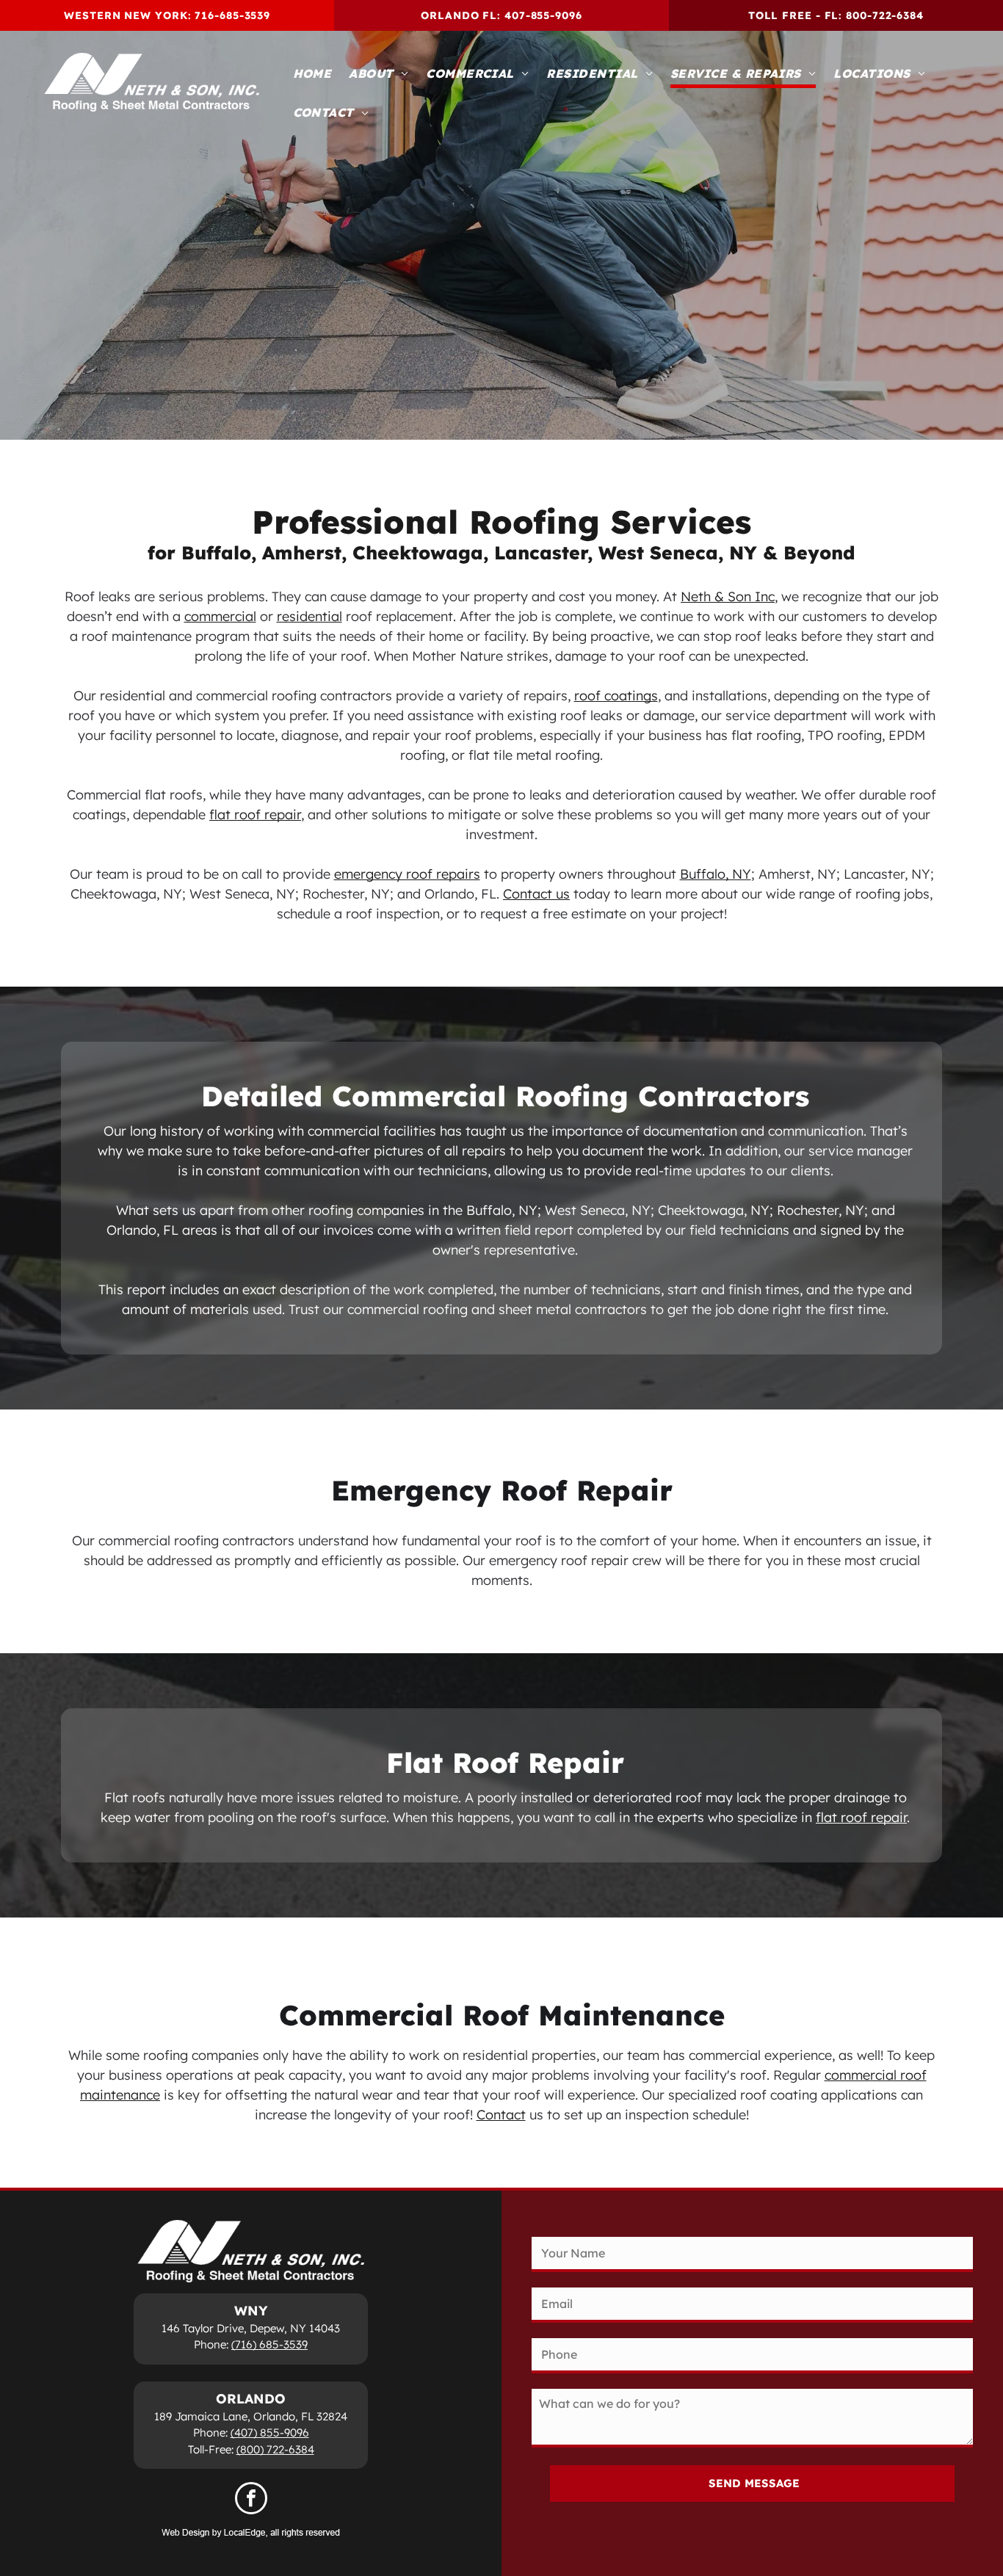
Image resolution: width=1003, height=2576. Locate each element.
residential (309, 616)
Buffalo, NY (716, 874)
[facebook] (251, 2500)
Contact (501, 2115)
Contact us (536, 894)
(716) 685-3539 (269, 2344)
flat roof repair (255, 814)
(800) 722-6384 (275, 2449)
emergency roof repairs (407, 874)
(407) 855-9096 (270, 2432)
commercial (220, 616)
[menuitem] (312, 75)
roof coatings (616, 696)
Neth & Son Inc (728, 596)
